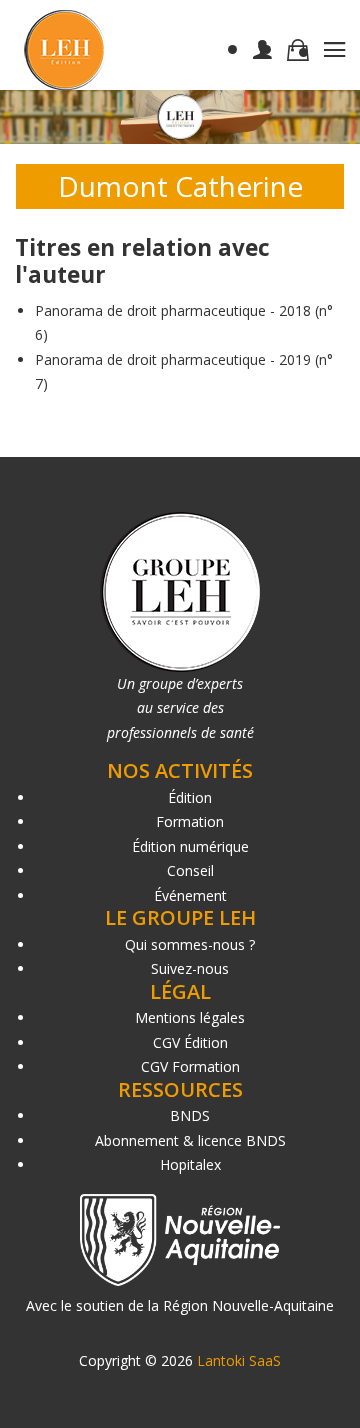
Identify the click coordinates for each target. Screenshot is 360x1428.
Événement (190, 895)
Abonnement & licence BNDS (190, 1140)
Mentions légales (190, 1017)
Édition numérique (190, 846)
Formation (190, 821)
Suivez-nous (190, 968)
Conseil (190, 870)
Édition (190, 797)
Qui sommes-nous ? (190, 944)
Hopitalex (190, 1164)
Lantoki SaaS (239, 1360)
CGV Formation (190, 1066)
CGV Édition (190, 1042)
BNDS (190, 1115)
